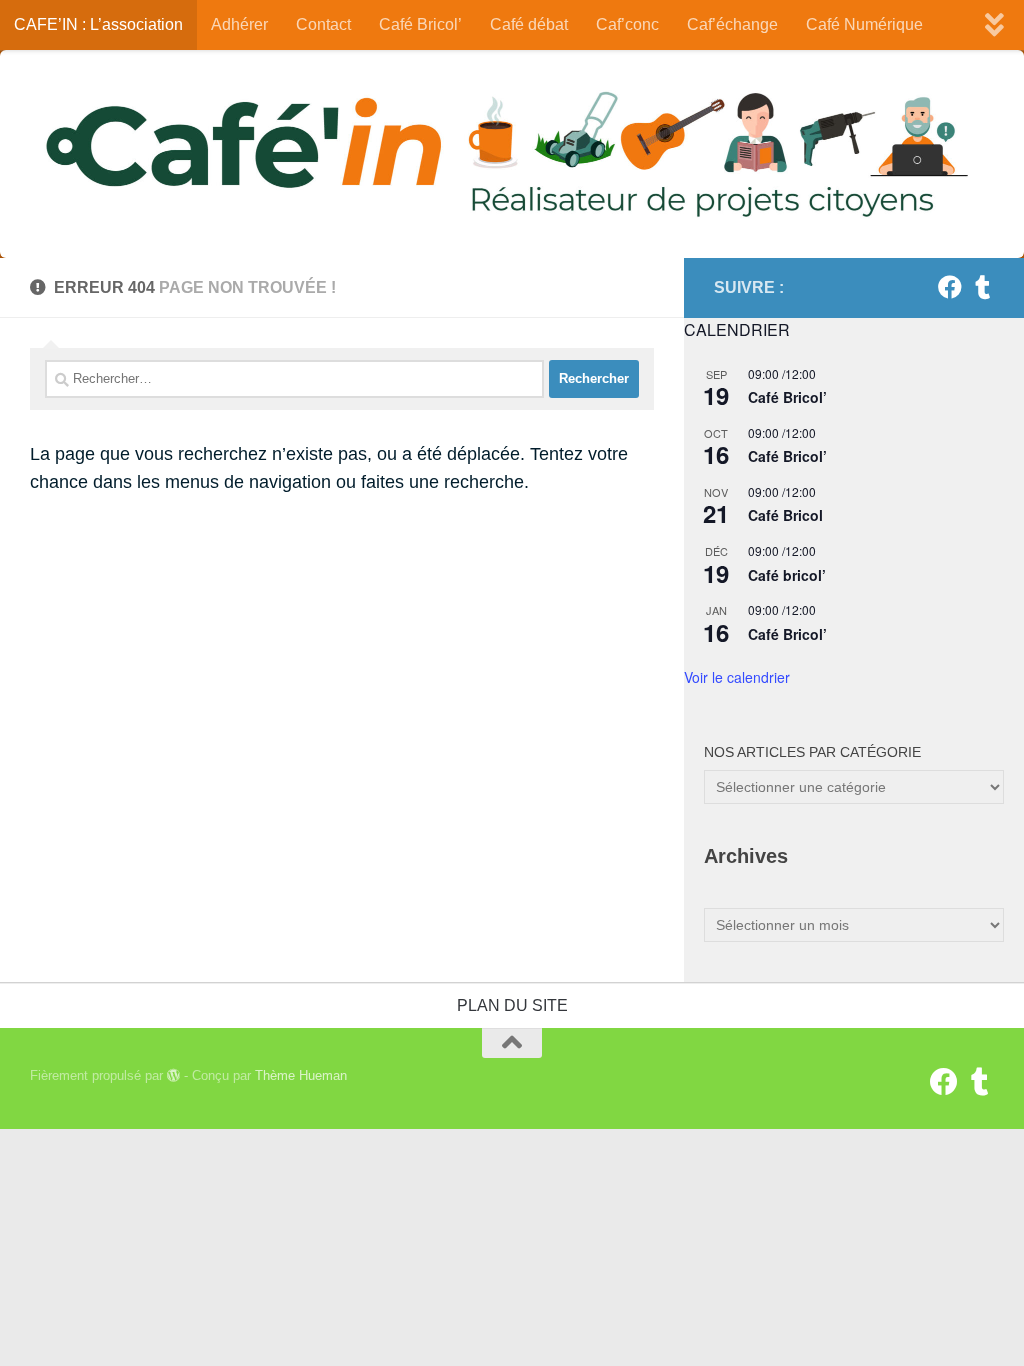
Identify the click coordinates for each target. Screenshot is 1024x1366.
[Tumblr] (982, 287)
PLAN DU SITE (512, 1005)
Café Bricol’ (420, 24)
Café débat (529, 24)
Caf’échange (732, 24)
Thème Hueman (301, 1075)
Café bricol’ (787, 575)
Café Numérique (864, 24)
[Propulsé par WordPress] (173, 1075)
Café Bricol (785, 515)
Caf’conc (627, 24)
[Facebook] (950, 287)
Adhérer (239, 24)
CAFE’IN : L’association (98, 24)
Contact (323, 24)
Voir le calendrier (737, 677)
